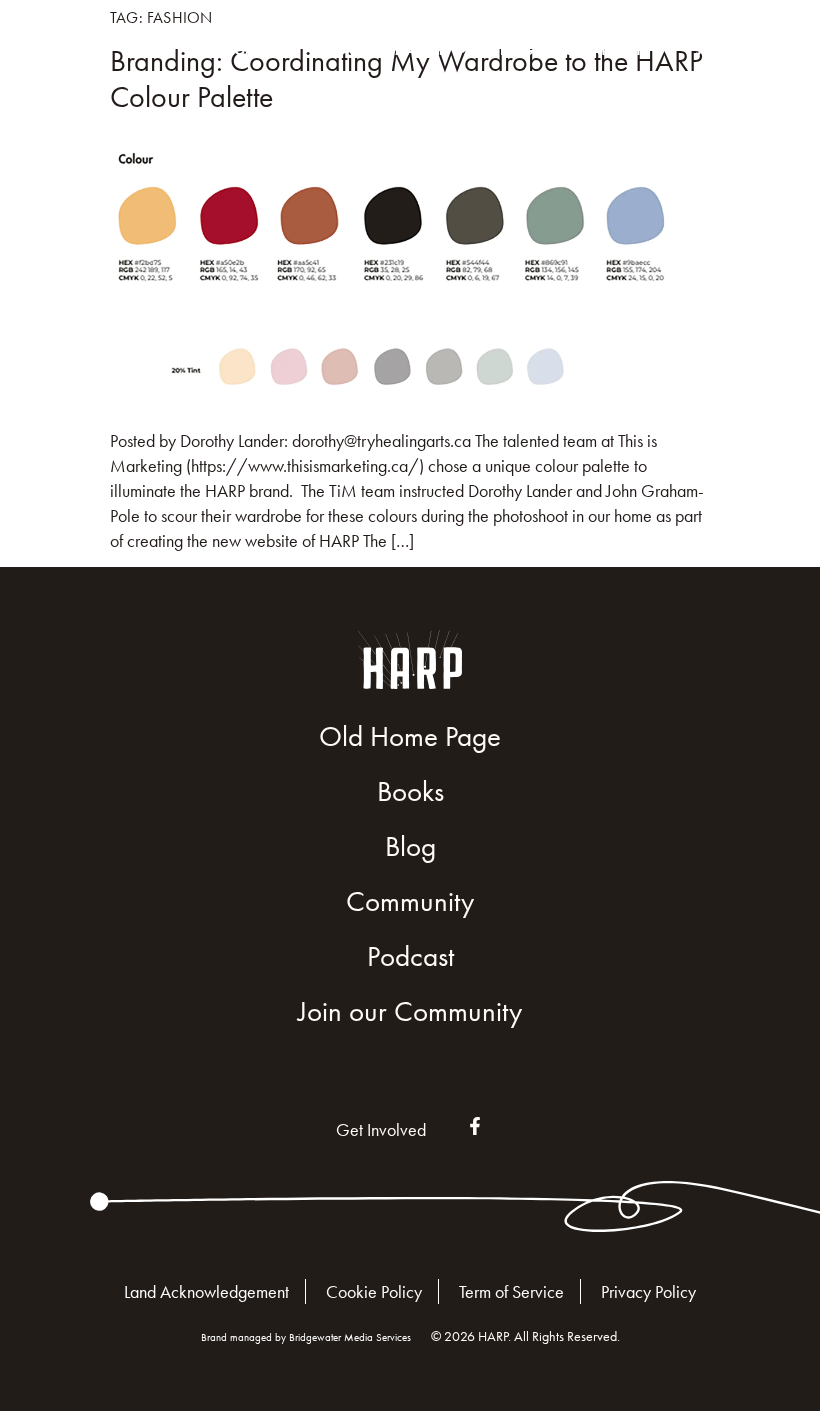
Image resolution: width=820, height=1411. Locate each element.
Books (339, 50)
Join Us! (722, 50)
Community (603, 50)
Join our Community (410, 1011)
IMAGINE (418, 50)
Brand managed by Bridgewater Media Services (306, 1337)
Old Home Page (410, 736)
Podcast (410, 956)
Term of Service (511, 1291)
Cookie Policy (374, 1291)
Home (244, 50)
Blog (517, 50)
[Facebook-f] (475, 1126)
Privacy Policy (648, 1291)
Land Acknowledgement (206, 1291)
